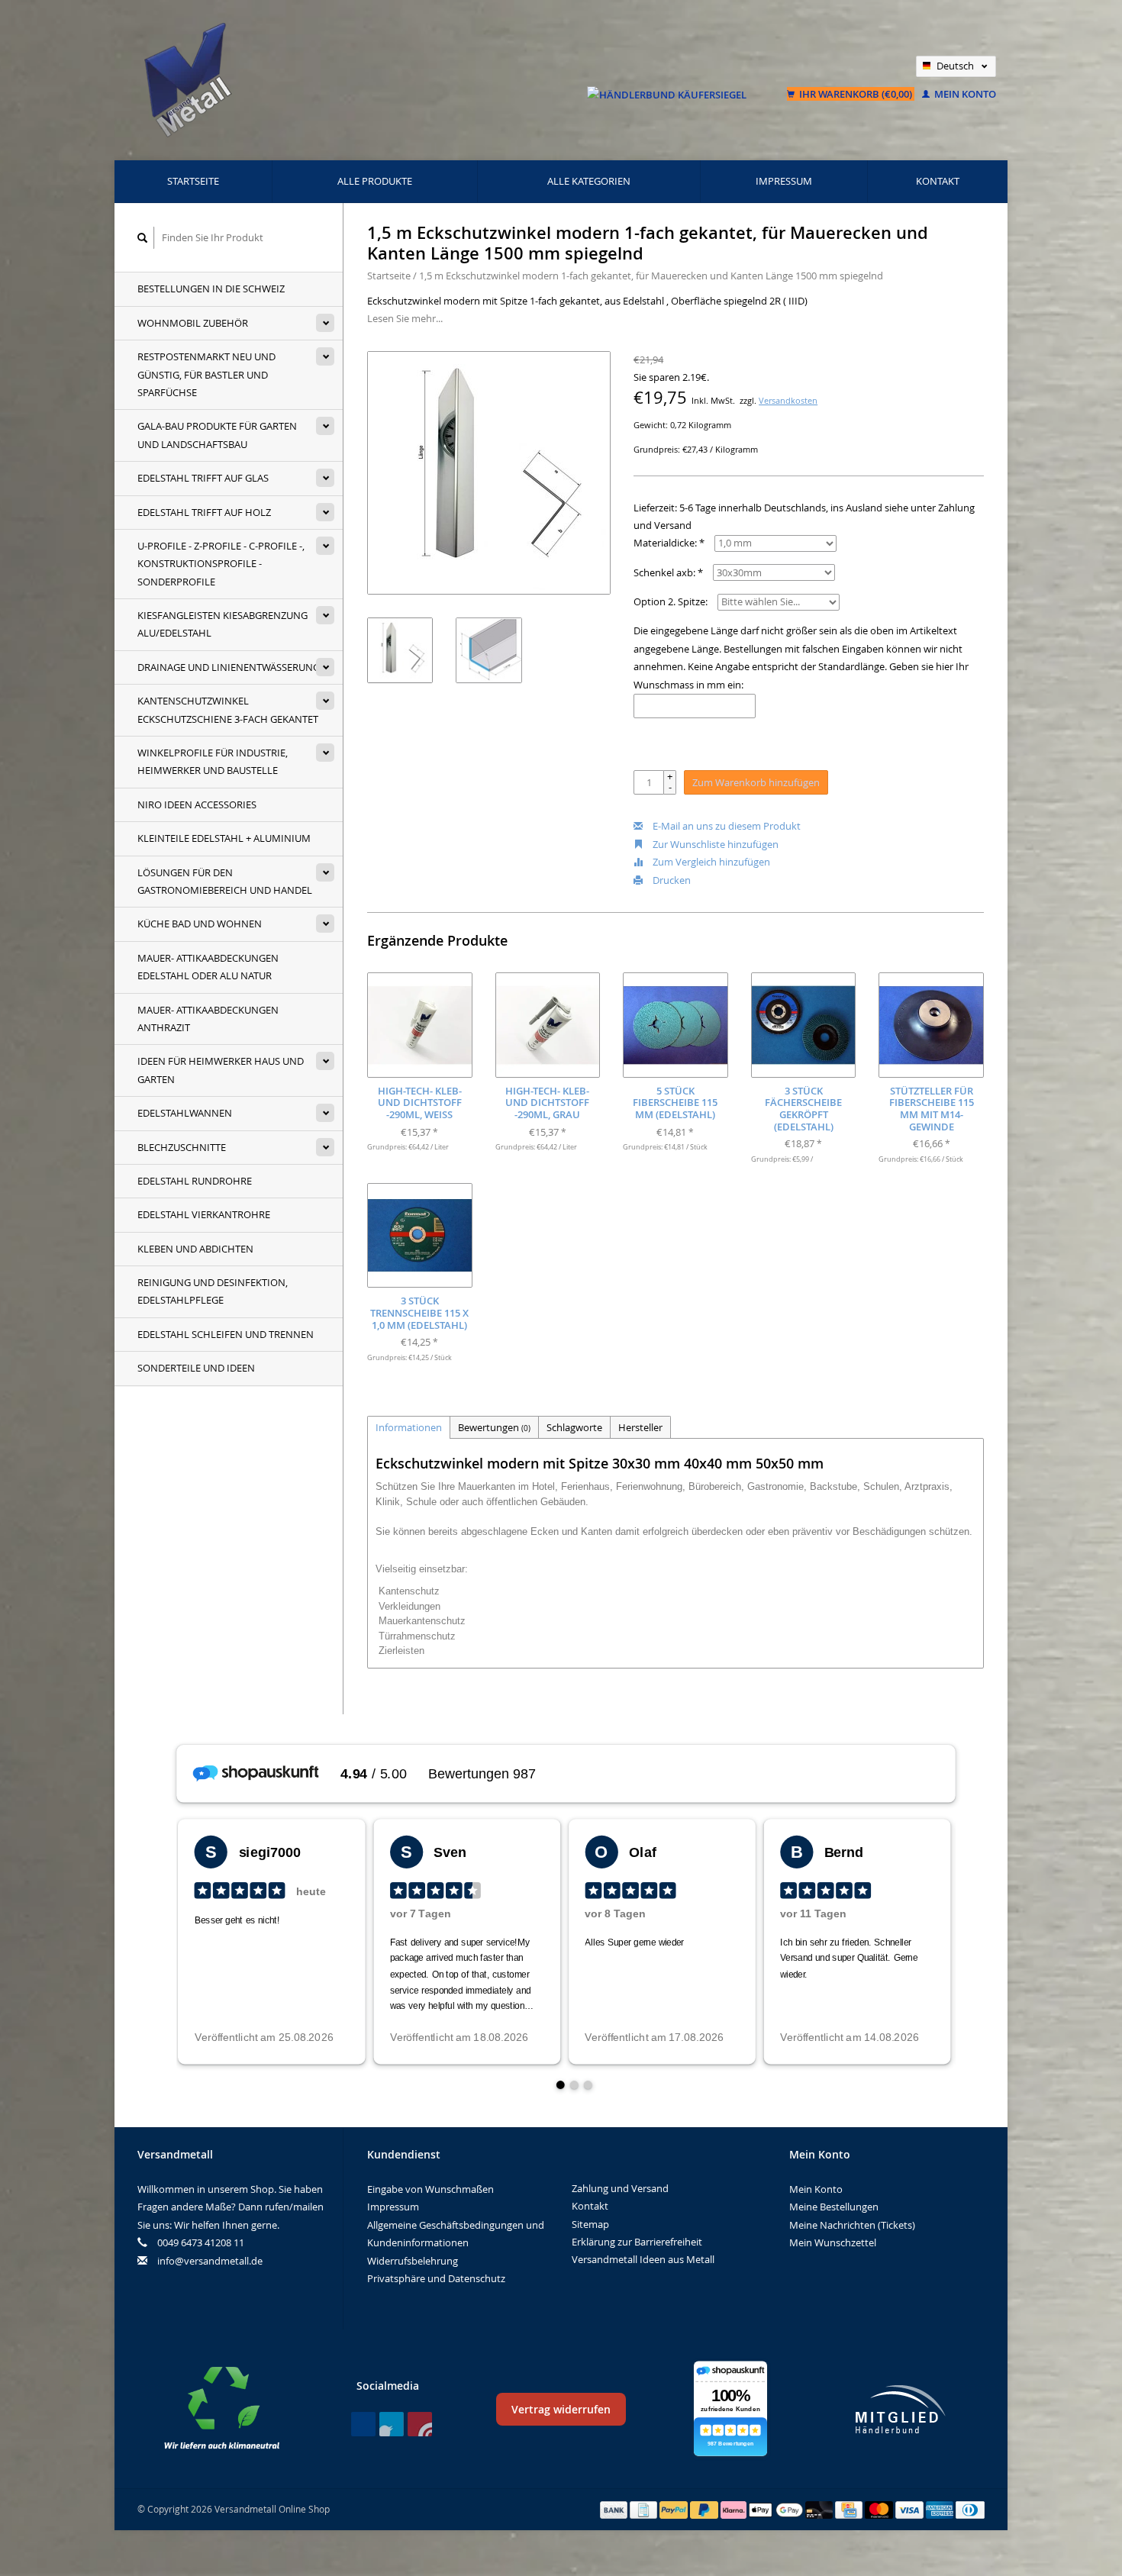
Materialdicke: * (669, 543)
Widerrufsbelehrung (413, 2261)
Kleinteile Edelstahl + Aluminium (224, 838)
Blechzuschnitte (182, 1147)
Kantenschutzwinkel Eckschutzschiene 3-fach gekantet (228, 709)
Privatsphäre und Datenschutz (436, 2278)
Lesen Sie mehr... (405, 318)
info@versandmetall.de (210, 2261)
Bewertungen (494, 1427)
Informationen (409, 1427)
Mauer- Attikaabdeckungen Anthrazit (208, 1019)
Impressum (784, 181)
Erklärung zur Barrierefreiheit (637, 2242)
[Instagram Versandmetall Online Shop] (420, 2424)
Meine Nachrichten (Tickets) (852, 2225)
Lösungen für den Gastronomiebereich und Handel (225, 881)
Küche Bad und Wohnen (200, 924)
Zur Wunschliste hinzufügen (714, 844)
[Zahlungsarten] (615, 2509)
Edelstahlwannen (185, 1113)
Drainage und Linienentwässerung (229, 667)
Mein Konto (964, 94)
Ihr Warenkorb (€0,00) (856, 94)
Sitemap (590, 2224)
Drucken (671, 880)
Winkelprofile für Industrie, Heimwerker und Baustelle (213, 761)
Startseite (193, 181)
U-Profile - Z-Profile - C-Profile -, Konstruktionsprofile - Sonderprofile (221, 564)
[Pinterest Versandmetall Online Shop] (392, 2424)
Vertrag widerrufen (561, 2409)
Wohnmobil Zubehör (193, 323)
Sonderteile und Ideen (196, 1368)
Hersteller (640, 1427)
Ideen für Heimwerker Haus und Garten (221, 1070)
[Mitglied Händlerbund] (901, 2409)
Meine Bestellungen (834, 2207)
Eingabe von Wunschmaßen (430, 2189)
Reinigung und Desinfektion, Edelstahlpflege (213, 1291)
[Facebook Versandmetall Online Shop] (363, 2424)
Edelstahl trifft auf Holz (204, 512)
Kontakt (938, 181)
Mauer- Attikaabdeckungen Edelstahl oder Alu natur (208, 967)
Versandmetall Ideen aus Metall (643, 2259)
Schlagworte (574, 1427)
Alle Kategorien (589, 181)
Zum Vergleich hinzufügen (710, 862)
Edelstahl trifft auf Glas (203, 478)
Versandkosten (788, 401)
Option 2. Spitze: (671, 601)
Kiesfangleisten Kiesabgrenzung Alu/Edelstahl (222, 624)
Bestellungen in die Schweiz (211, 289)
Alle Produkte (375, 181)
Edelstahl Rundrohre (195, 1181)
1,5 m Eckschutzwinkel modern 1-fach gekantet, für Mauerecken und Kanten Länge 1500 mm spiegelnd (651, 276)
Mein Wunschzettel (833, 2242)
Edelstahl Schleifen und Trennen (226, 1334)
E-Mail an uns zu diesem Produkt (725, 826)
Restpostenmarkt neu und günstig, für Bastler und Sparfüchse (206, 374)
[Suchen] (143, 238)
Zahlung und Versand (620, 2188)
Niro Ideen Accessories (197, 804)
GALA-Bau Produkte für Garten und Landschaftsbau (217, 435)
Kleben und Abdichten (195, 1249)
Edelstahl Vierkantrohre (204, 1214)
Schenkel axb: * (668, 572)
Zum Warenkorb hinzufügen (756, 782)
